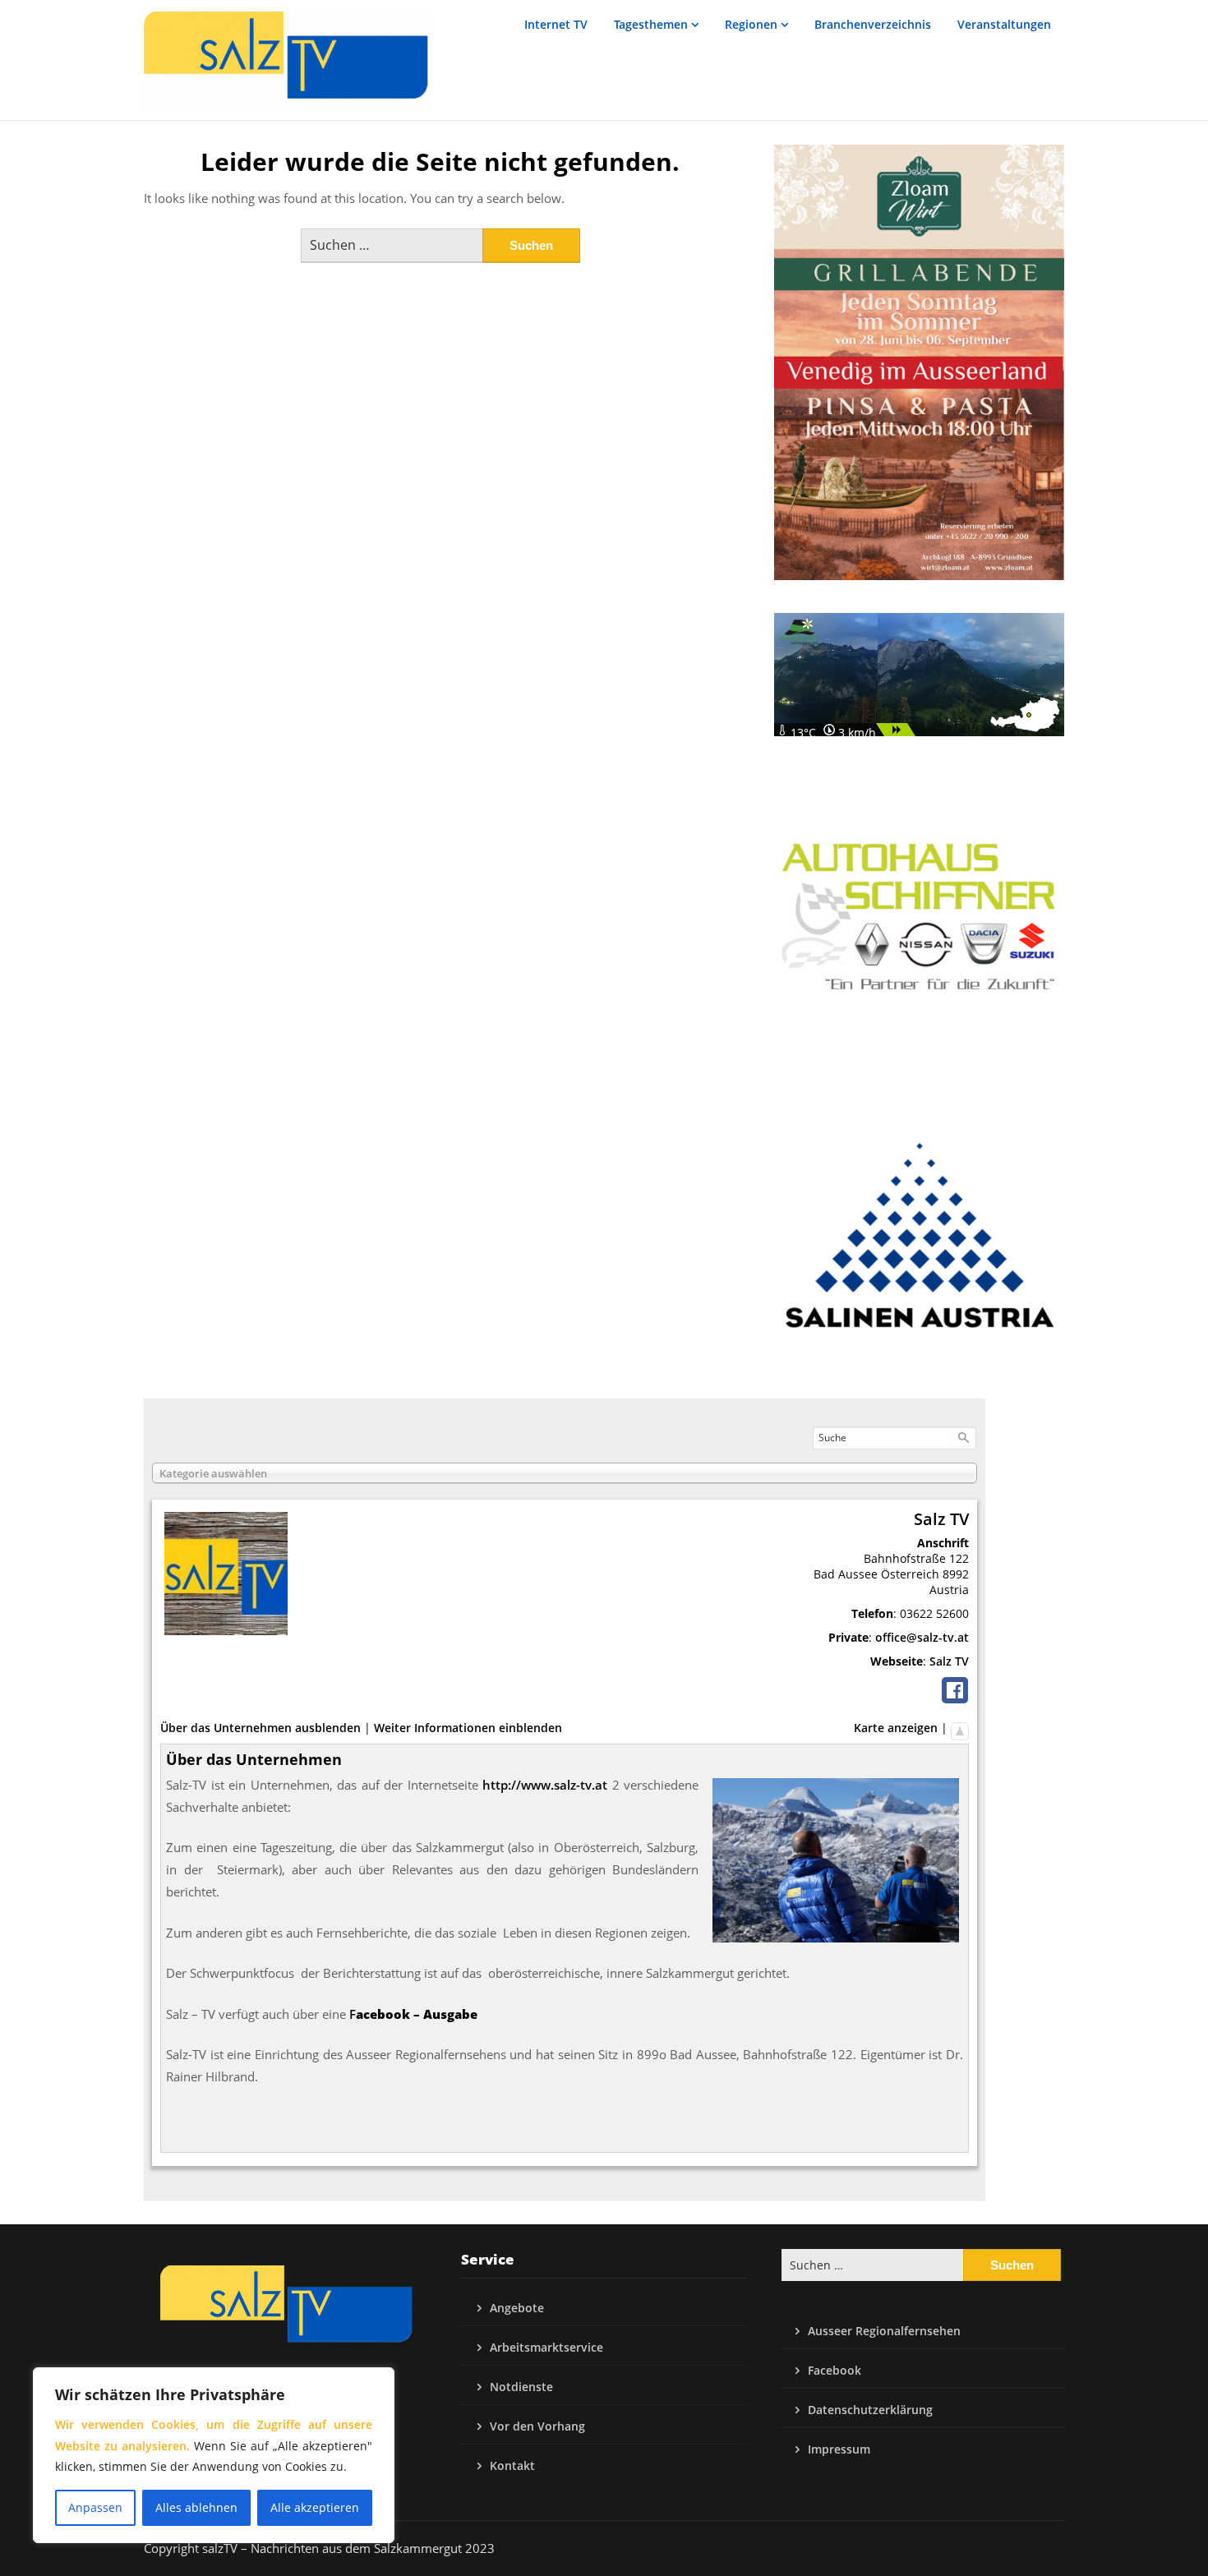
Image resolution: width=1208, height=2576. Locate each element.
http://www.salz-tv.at (545, 1785)
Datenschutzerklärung (870, 2410)
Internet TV (556, 24)
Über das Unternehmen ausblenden (261, 1728)
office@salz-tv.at (922, 1637)
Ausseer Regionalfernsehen (884, 2331)
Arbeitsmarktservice (546, 2347)
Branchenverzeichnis (873, 24)
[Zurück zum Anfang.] (960, 1728)
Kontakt (512, 2465)
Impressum (839, 2449)
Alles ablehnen (196, 2507)
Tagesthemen (651, 24)
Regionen (751, 24)
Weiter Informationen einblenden (468, 1728)
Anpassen (95, 2507)
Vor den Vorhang (537, 2426)
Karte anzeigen (896, 1728)
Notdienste (521, 2387)
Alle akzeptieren (315, 2507)
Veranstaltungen (1004, 24)
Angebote (517, 2308)
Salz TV (949, 1661)
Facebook (835, 2370)
